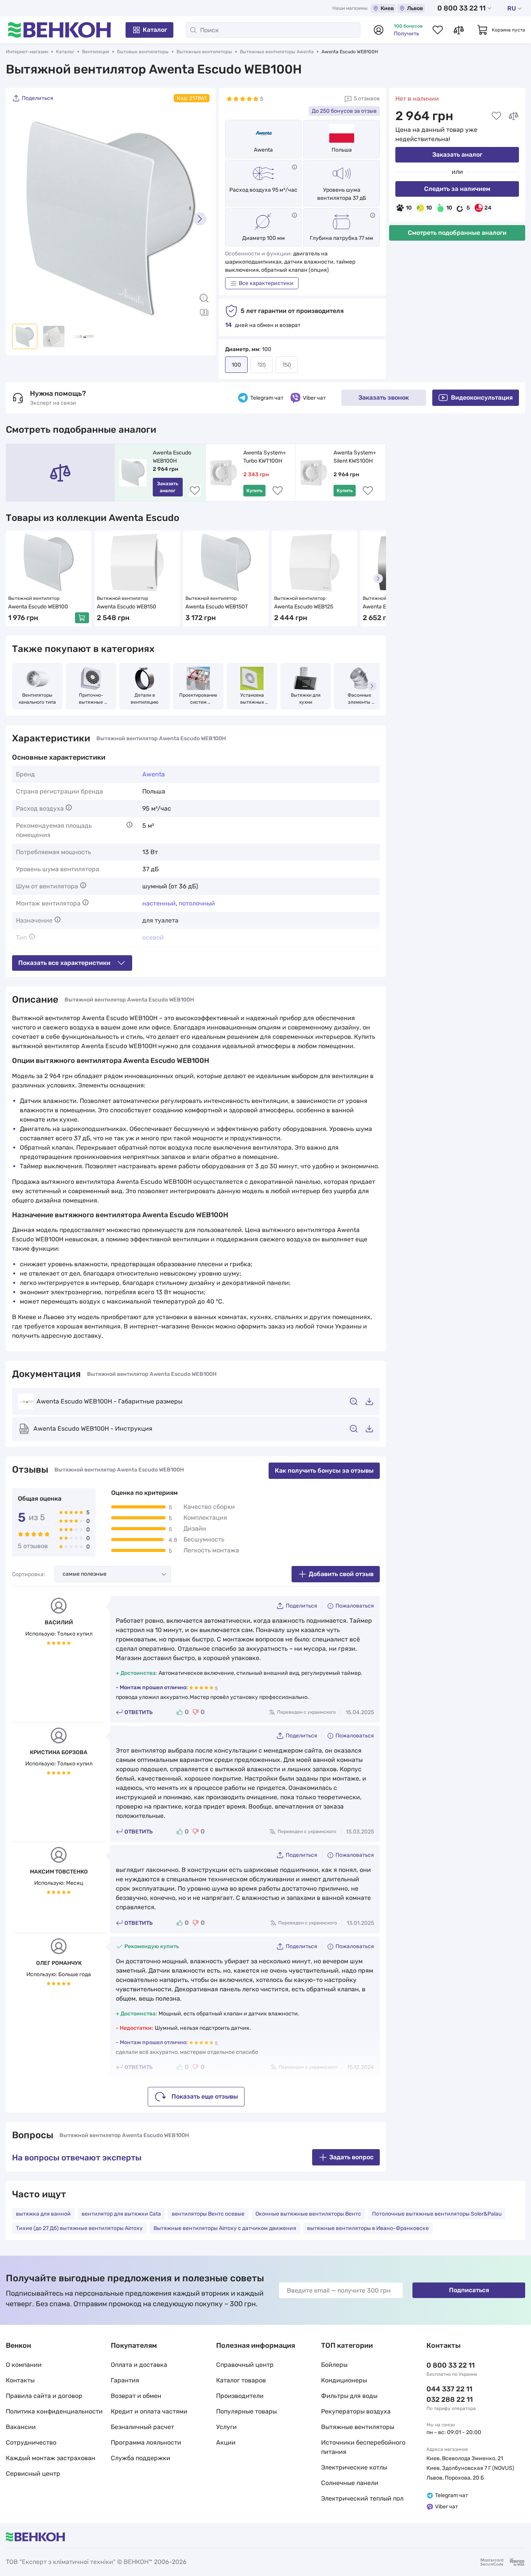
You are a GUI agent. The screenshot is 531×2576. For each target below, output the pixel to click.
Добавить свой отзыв (341, 1574)
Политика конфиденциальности (54, 2411)
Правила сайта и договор (44, 2396)
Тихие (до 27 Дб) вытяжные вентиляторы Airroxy (79, 2228)
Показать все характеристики (64, 963)
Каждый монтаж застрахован (51, 2458)
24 (488, 208)
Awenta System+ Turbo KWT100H (265, 457)
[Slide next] (200, 219)
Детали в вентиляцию (145, 699)
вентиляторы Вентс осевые (208, 2214)
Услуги (226, 2427)
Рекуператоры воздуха (356, 2411)
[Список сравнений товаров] (459, 30)
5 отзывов (367, 99)
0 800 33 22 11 (461, 8)
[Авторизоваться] (379, 30)
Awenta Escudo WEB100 (38, 607)
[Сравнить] (514, 116)
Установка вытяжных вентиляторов (252, 699)
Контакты (20, 2380)
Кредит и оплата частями (149, 2411)
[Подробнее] (294, 167)
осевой (153, 938)
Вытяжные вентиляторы (204, 52)
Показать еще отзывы (205, 2096)
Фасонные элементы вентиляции (359, 699)
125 (262, 365)
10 (409, 208)
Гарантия (125, 2380)
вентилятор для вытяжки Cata (121, 2214)
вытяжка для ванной (43, 2214)
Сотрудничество (31, 2442)
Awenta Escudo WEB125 (304, 607)
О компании (24, 2365)
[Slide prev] (22, 219)
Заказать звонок (384, 398)
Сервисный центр (33, 2474)
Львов (415, 8)
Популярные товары (246, 2411)
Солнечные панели (350, 2483)
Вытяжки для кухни (306, 699)
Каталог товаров (241, 2380)
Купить (254, 491)
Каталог (155, 30)
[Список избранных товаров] (438, 30)
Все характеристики (266, 283)
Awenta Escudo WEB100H (173, 457)
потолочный (197, 903)
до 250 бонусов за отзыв (344, 111)
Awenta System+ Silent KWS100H (355, 457)
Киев (387, 8)
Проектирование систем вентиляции (199, 699)
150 (287, 365)
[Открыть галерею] (204, 312)
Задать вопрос (351, 2157)
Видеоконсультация (482, 398)
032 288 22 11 (450, 2399)
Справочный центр (245, 2365)
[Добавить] (82, 618)
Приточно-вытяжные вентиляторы (91, 699)
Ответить (139, 1712)
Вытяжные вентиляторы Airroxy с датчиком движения (225, 2228)
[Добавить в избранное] (496, 116)
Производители (240, 2396)
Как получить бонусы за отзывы (324, 1471)
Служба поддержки (141, 2458)
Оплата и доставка (139, 2365)
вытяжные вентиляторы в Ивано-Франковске (368, 2228)
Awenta (263, 150)
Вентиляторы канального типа (37, 699)
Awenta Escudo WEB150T (217, 607)
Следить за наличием (457, 189)
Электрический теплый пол (362, 2498)
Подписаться (469, 2290)
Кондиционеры (344, 2380)
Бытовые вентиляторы (143, 52)
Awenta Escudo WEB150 (127, 607)
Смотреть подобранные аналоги (457, 233)
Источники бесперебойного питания (363, 2447)
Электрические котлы (354, 2467)
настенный (159, 903)
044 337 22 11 (449, 2389)
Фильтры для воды (349, 2396)
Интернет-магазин (27, 52)
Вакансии (21, 2427)
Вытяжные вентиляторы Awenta (277, 52)
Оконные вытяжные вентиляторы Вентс (308, 2214)
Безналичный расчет (142, 2427)
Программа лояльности (146, 2442)
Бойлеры (334, 2365)
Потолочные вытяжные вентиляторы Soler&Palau (437, 2214)
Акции (226, 2442)
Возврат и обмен (136, 2396)
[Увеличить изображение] (204, 298)
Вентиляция (96, 52)
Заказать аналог (457, 155)
